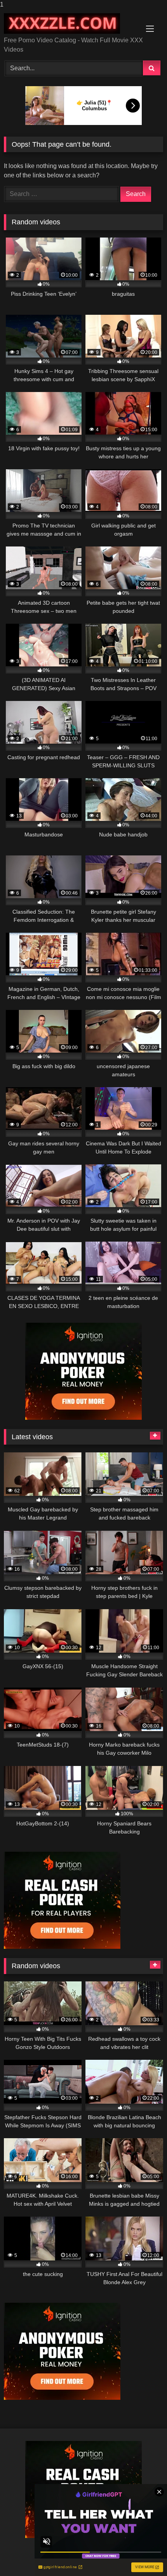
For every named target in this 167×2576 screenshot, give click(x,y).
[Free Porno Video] (68, 23)
